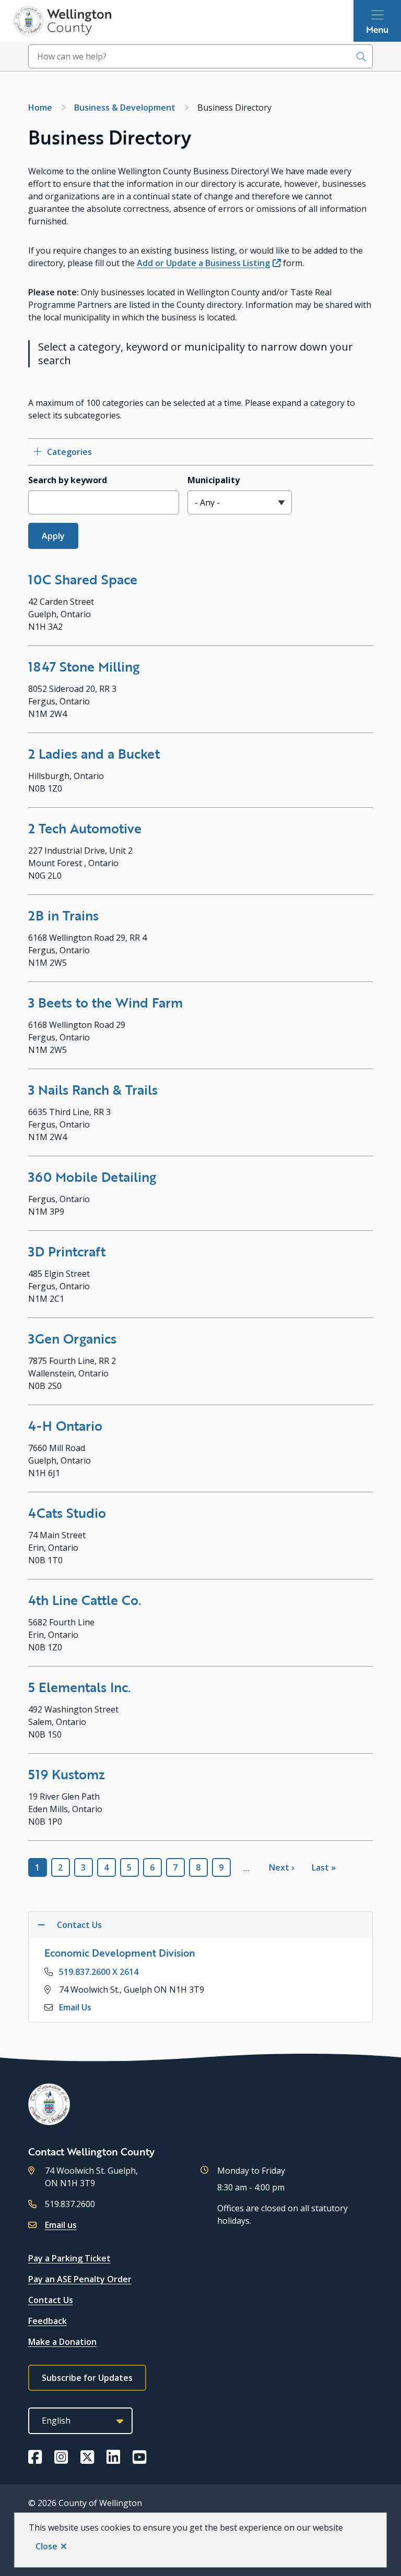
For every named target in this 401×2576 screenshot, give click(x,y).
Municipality (214, 480)
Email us (61, 2225)
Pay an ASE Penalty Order (80, 2279)
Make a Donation (62, 2342)
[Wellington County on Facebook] (35, 2457)
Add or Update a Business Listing (203, 263)
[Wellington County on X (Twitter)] (87, 2457)
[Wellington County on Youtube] (139, 2457)
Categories (69, 452)
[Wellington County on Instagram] (61, 2457)
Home (40, 107)
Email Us (75, 2007)
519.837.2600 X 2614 (99, 1972)
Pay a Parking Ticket (69, 2258)
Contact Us (51, 2300)
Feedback (48, 2321)
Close (46, 2546)
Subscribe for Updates (87, 2378)
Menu (377, 29)
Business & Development (125, 107)
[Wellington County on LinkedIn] (113, 2457)
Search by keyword (68, 480)
